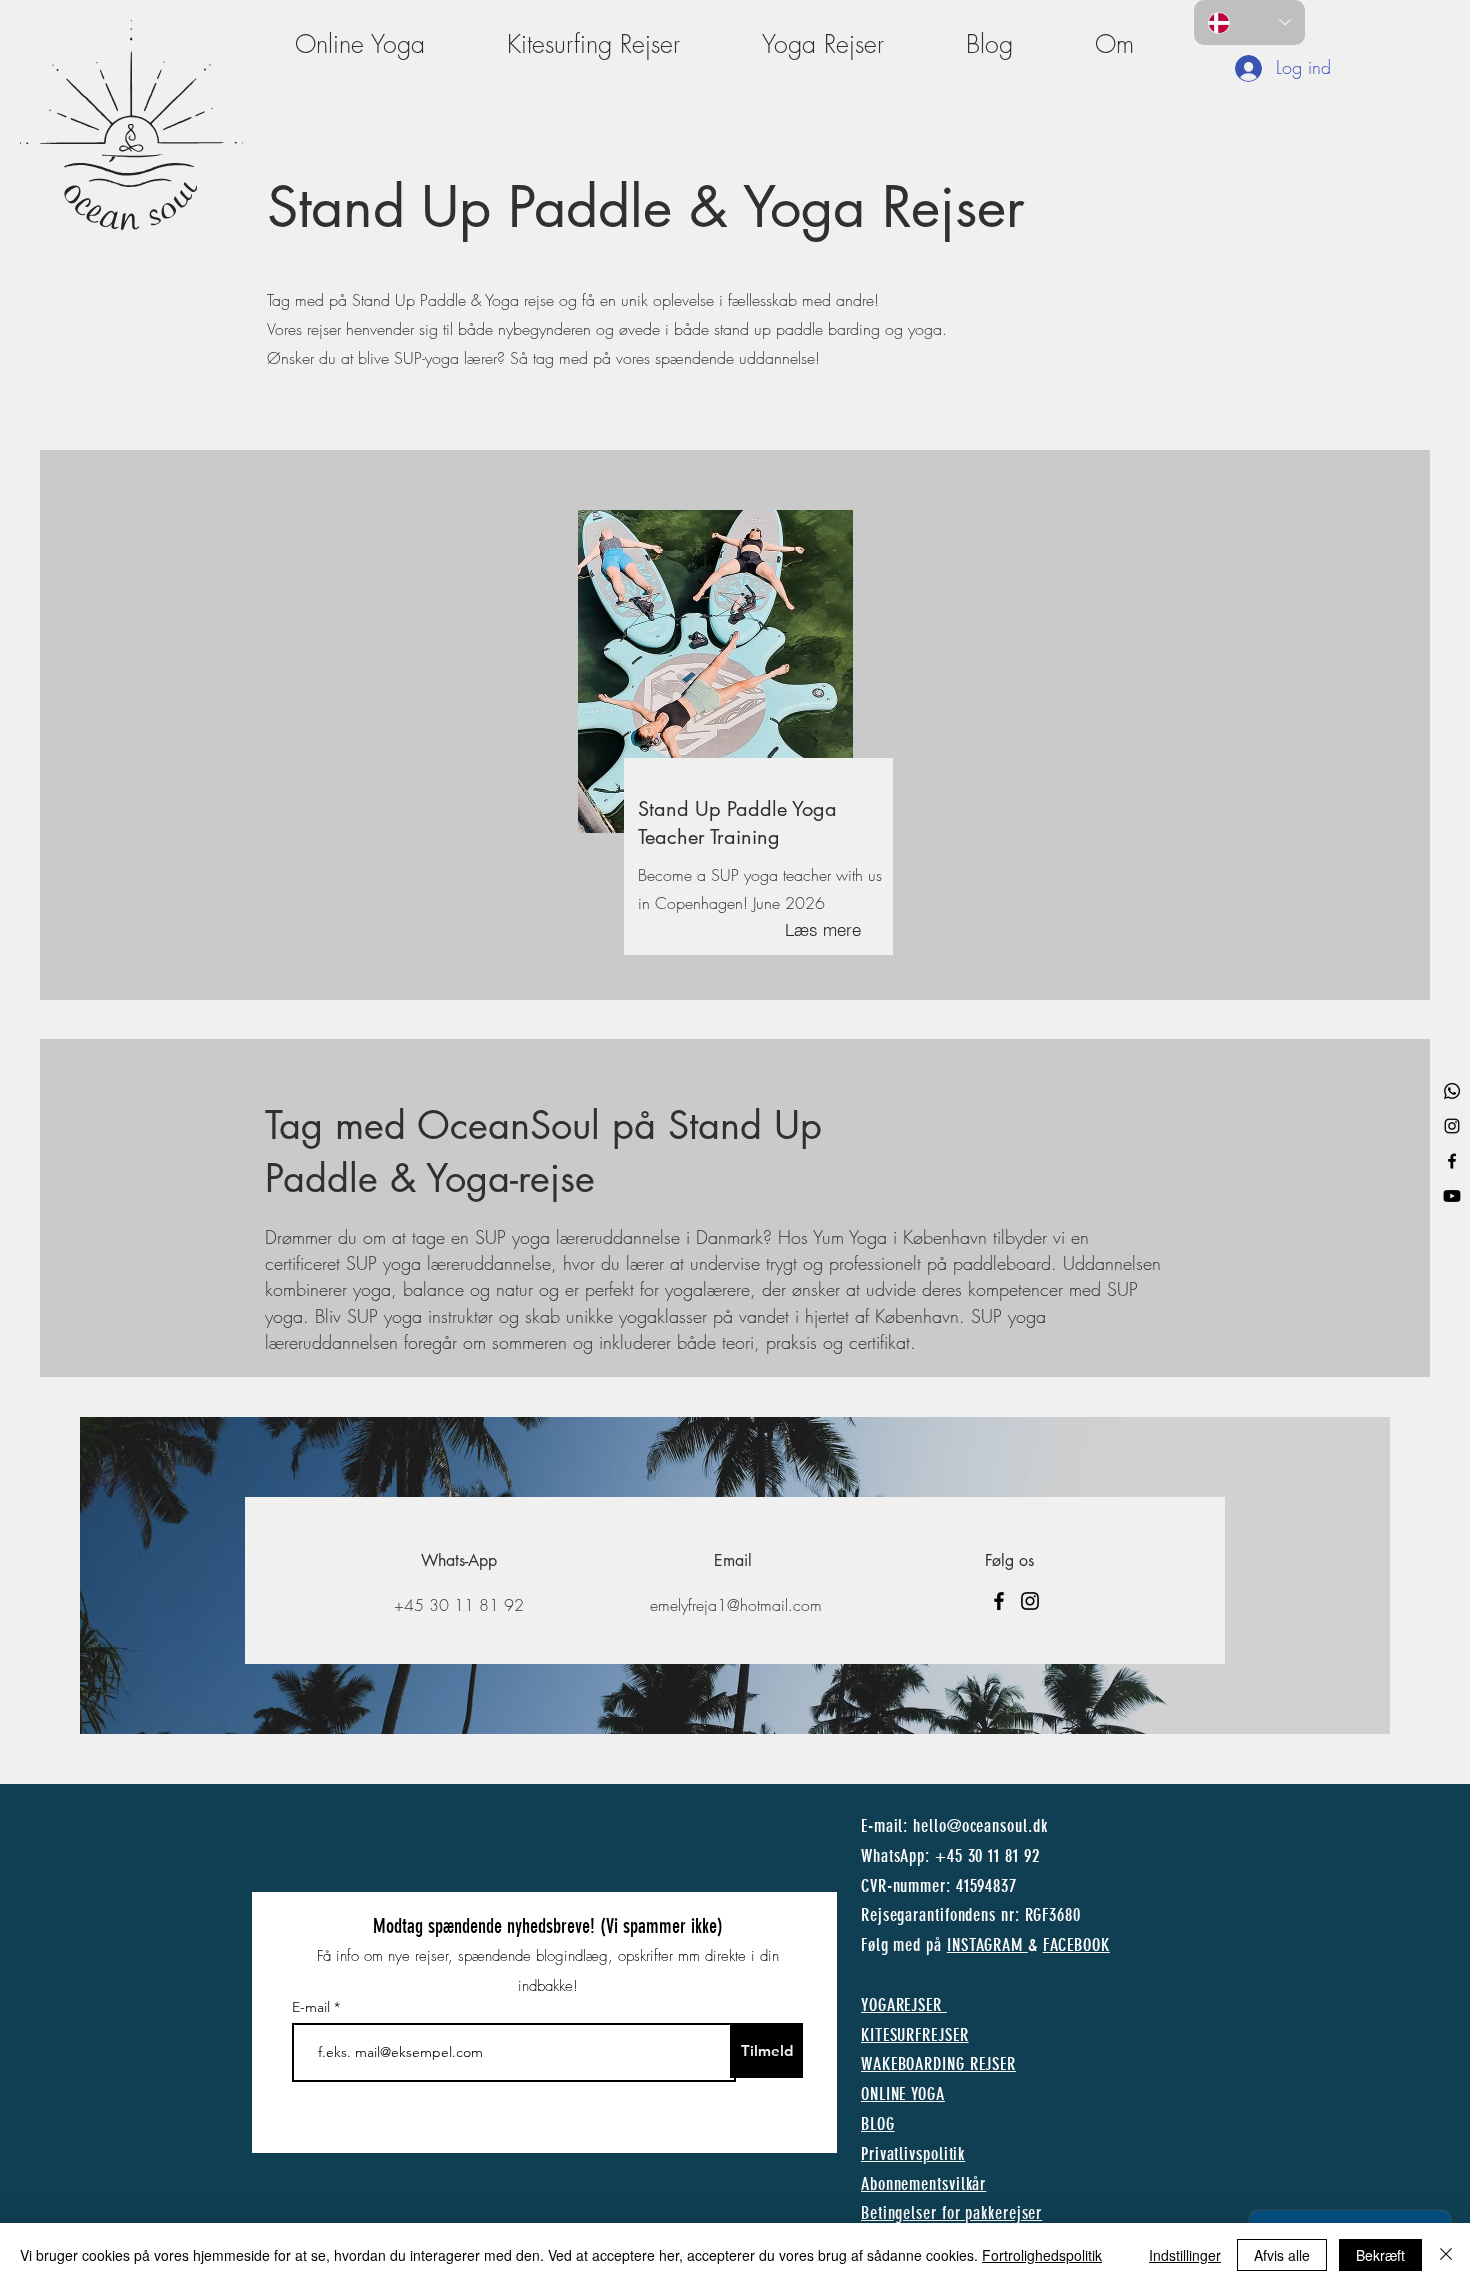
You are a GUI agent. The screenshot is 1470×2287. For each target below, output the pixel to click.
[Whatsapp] (1452, 1091)
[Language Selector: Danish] (1249, 22)
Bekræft (1380, 2255)
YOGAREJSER (901, 2005)
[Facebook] (999, 1601)
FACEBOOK (1076, 1945)
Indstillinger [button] (1185, 2255)
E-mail (313, 2007)
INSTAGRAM (987, 1945)
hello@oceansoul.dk (980, 1826)
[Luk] (1446, 2255)
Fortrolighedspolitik (1042, 2255)
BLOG (878, 2124)
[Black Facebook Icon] (1452, 1161)
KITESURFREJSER (915, 2035)
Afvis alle (1282, 2255)
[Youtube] (1452, 1196)
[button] (1114, 44)
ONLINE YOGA (903, 2094)
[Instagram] (1030, 1601)
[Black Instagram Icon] (1452, 1126)
